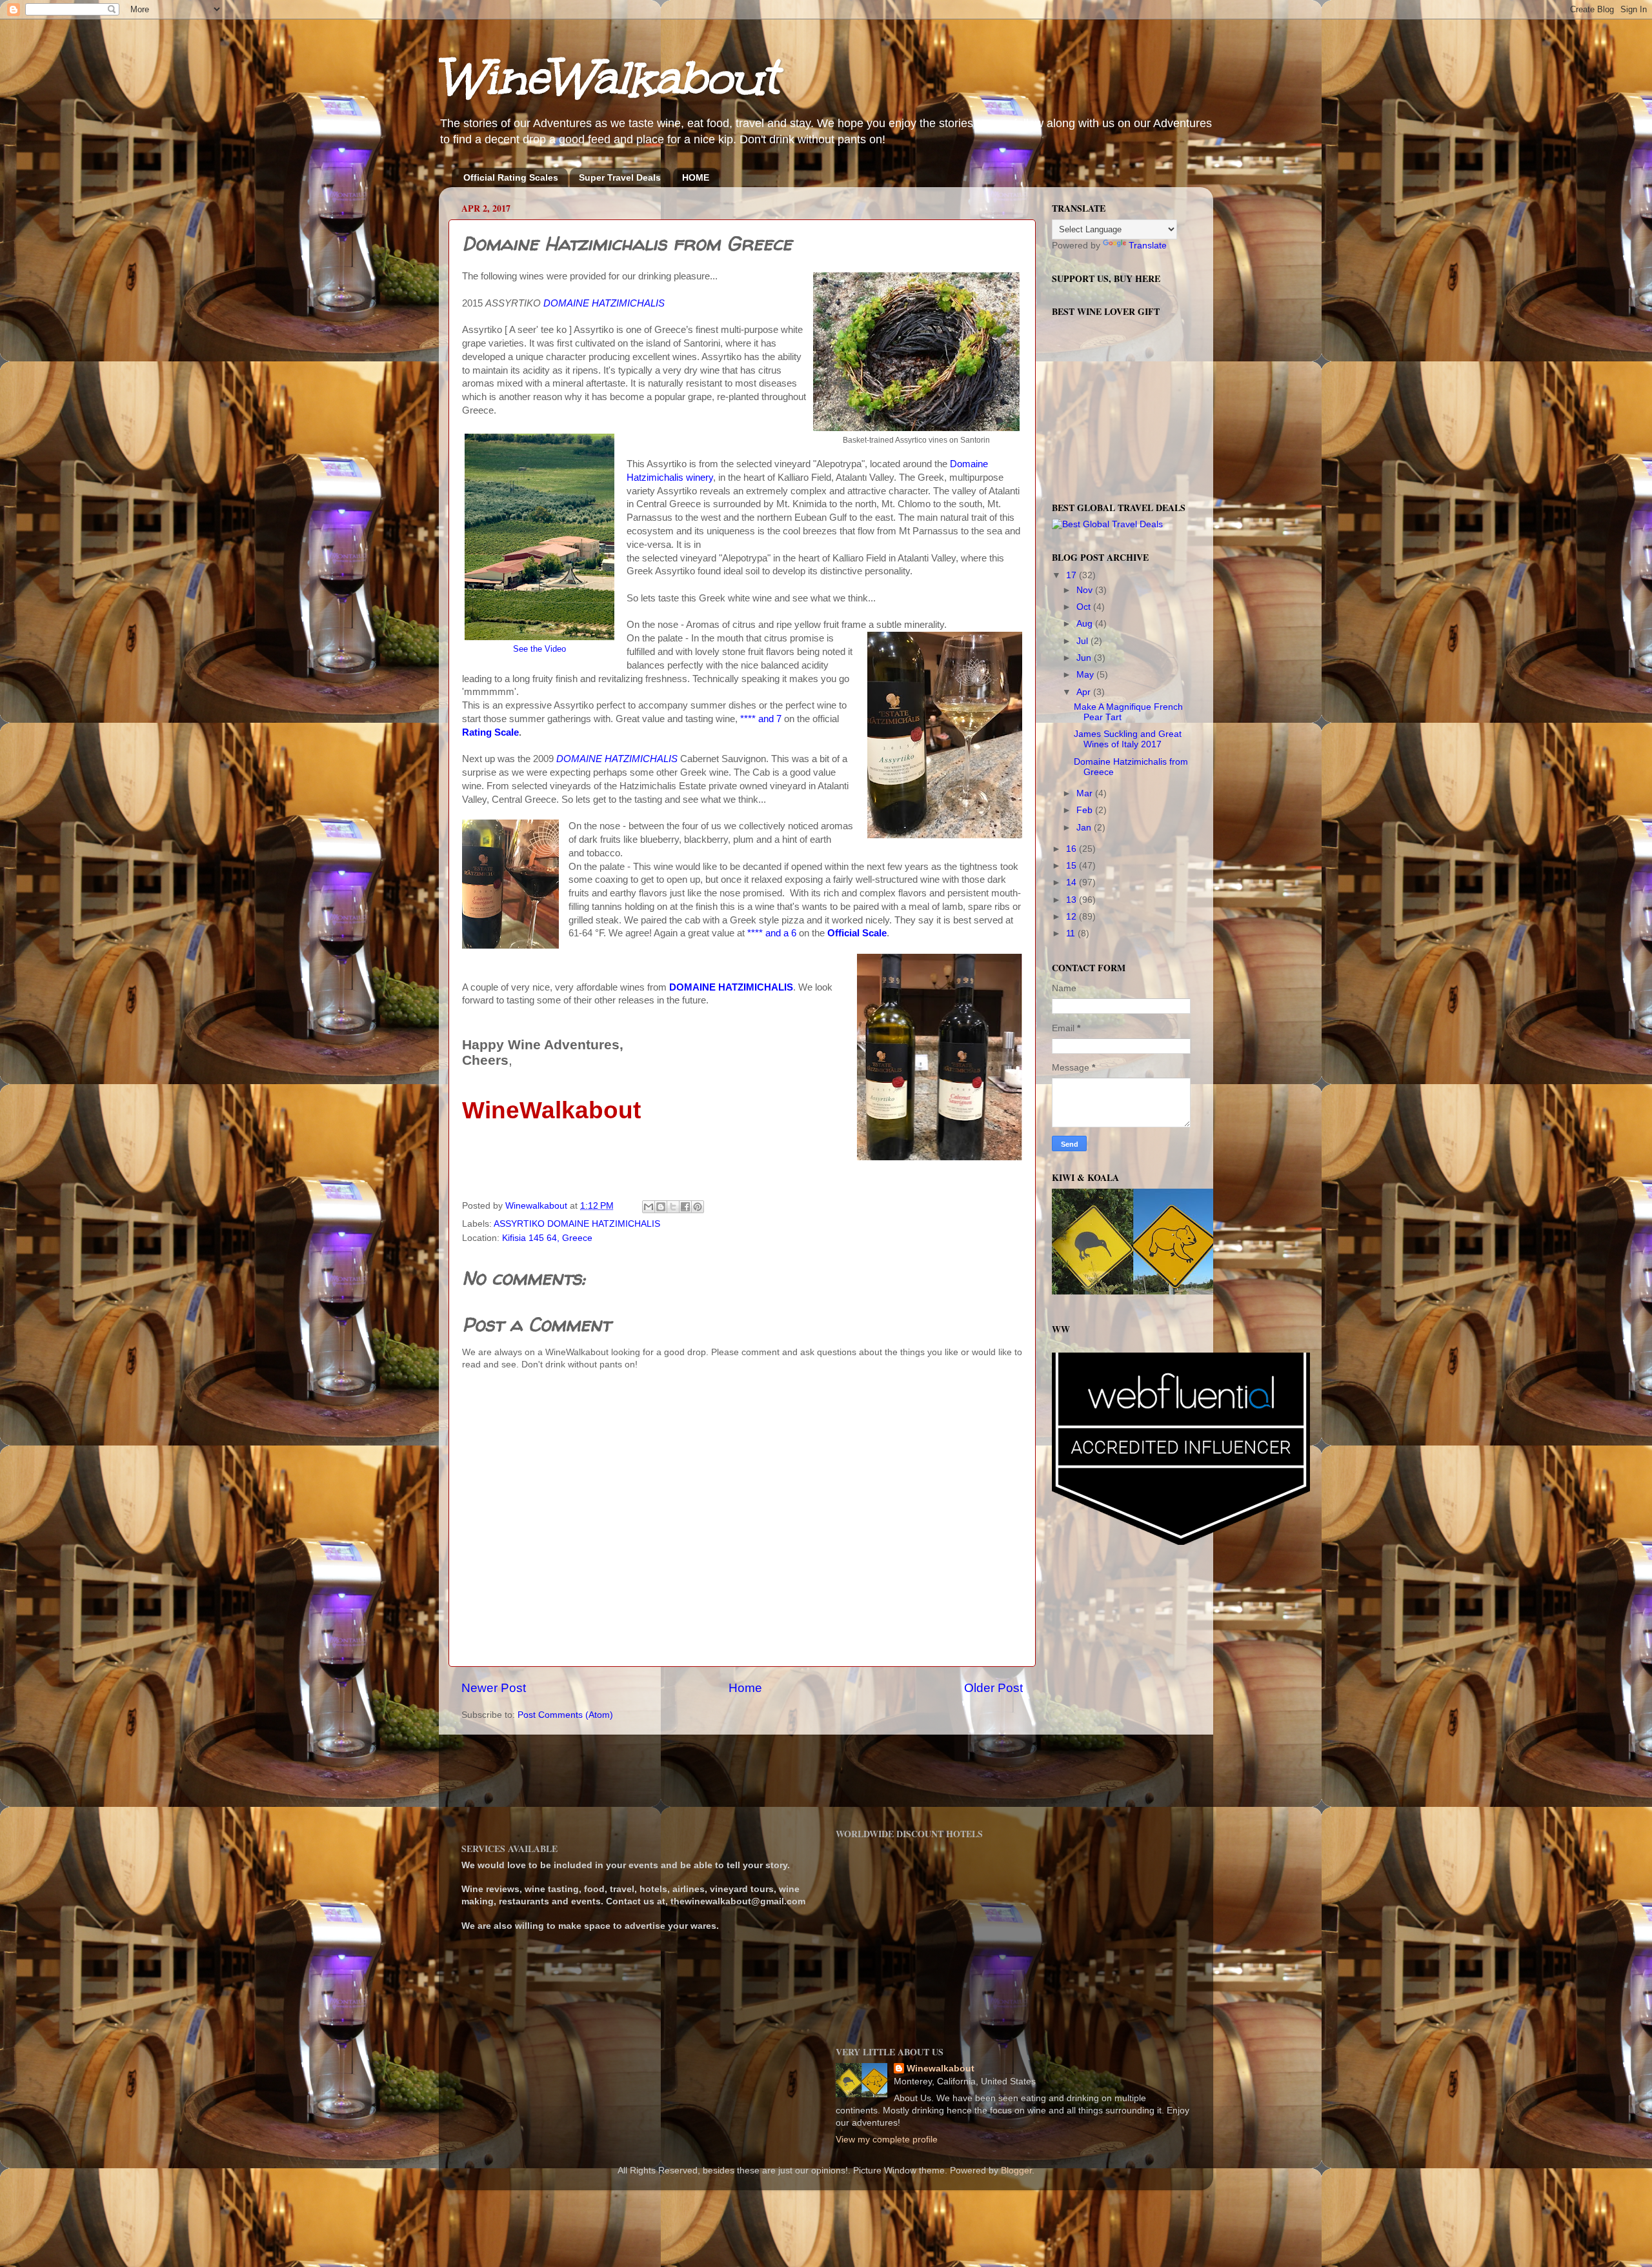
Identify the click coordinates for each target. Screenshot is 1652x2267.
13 (1073, 900)
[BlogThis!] (661, 1207)
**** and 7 (761, 719)
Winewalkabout (941, 2069)
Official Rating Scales (511, 177)
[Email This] (649, 1207)
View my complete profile (887, 2140)
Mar (1086, 793)
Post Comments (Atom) (565, 1715)
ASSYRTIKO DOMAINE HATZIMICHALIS (577, 1224)
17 (1073, 575)
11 (1072, 933)
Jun (1085, 658)
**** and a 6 (772, 933)
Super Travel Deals (620, 177)
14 (1073, 882)
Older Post (993, 1688)
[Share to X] (673, 1207)
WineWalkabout (608, 78)
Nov (1086, 590)
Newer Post (494, 1688)
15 (1073, 866)
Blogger (1016, 2171)
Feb (1086, 810)
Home (745, 1688)
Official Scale (856, 933)
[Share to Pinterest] (698, 1207)
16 (1073, 849)
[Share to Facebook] (685, 1207)
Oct (1085, 607)
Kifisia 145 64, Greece (547, 1238)
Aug (1086, 624)
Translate (1148, 246)
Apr (1085, 692)
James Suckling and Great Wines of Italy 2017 (1128, 739)
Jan (1085, 828)
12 (1073, 917)
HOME (696, 177)
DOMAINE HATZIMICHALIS (604, 303)
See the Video (539, 649)
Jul (1083, 641)
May (1086, 675)
